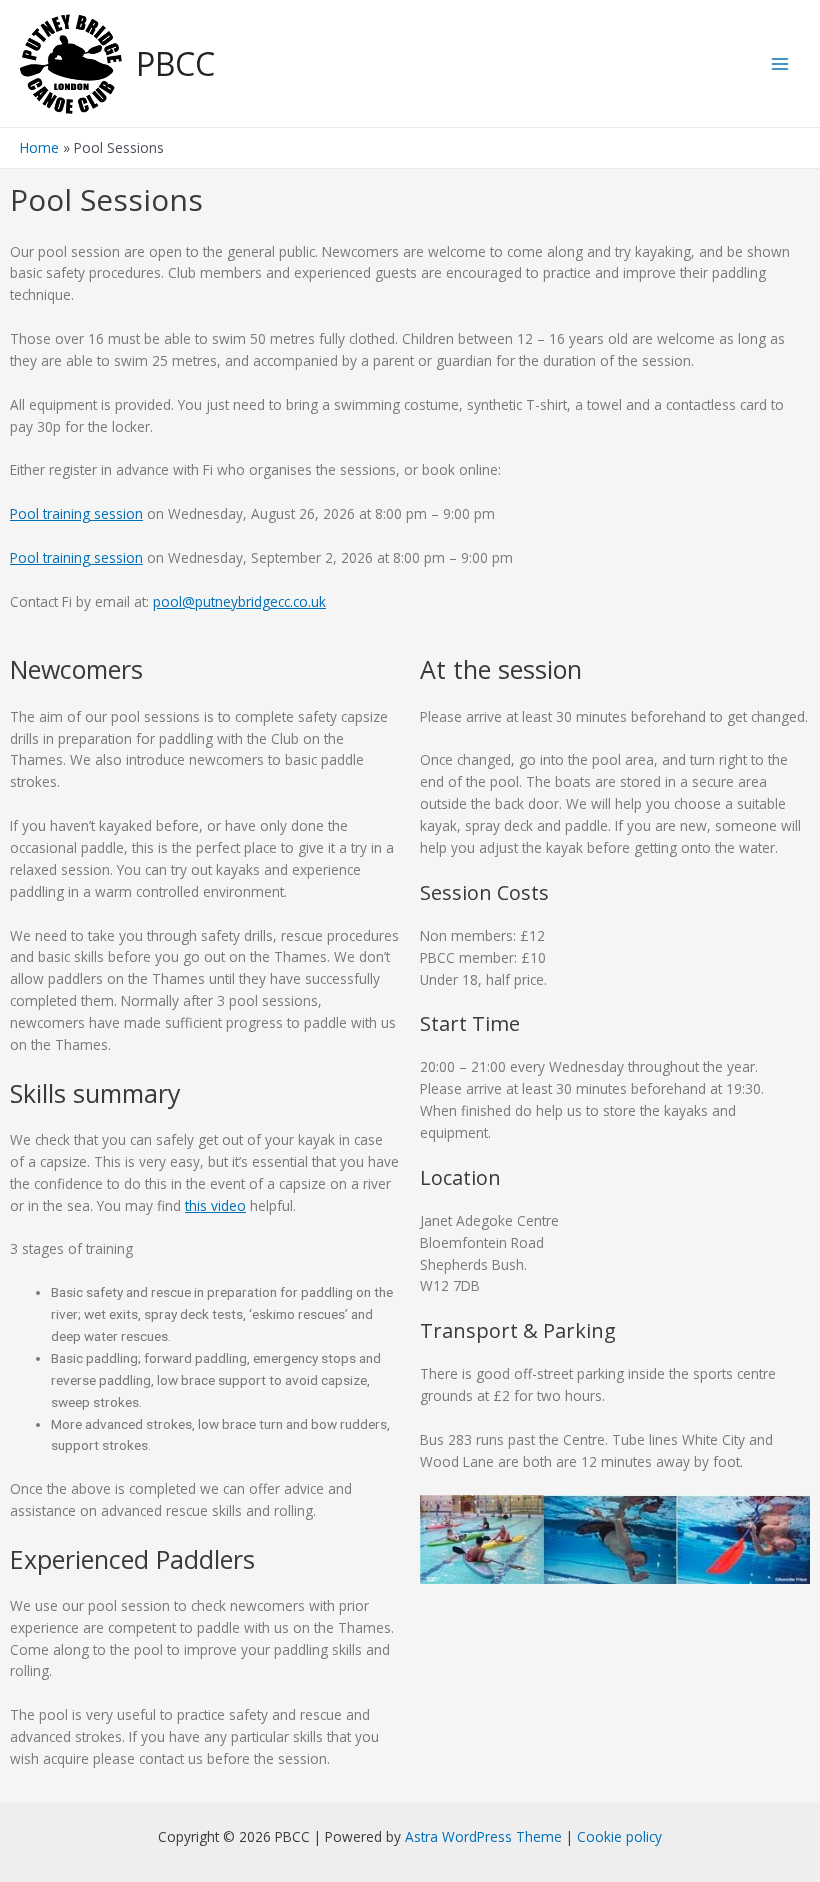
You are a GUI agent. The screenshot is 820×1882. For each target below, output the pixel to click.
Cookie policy (619, 1836)
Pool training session (76, 513)
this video (215, 1205)
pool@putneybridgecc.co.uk (239, 601)
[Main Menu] (780, 63)
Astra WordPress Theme (483, 1836)
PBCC (175, 63)
